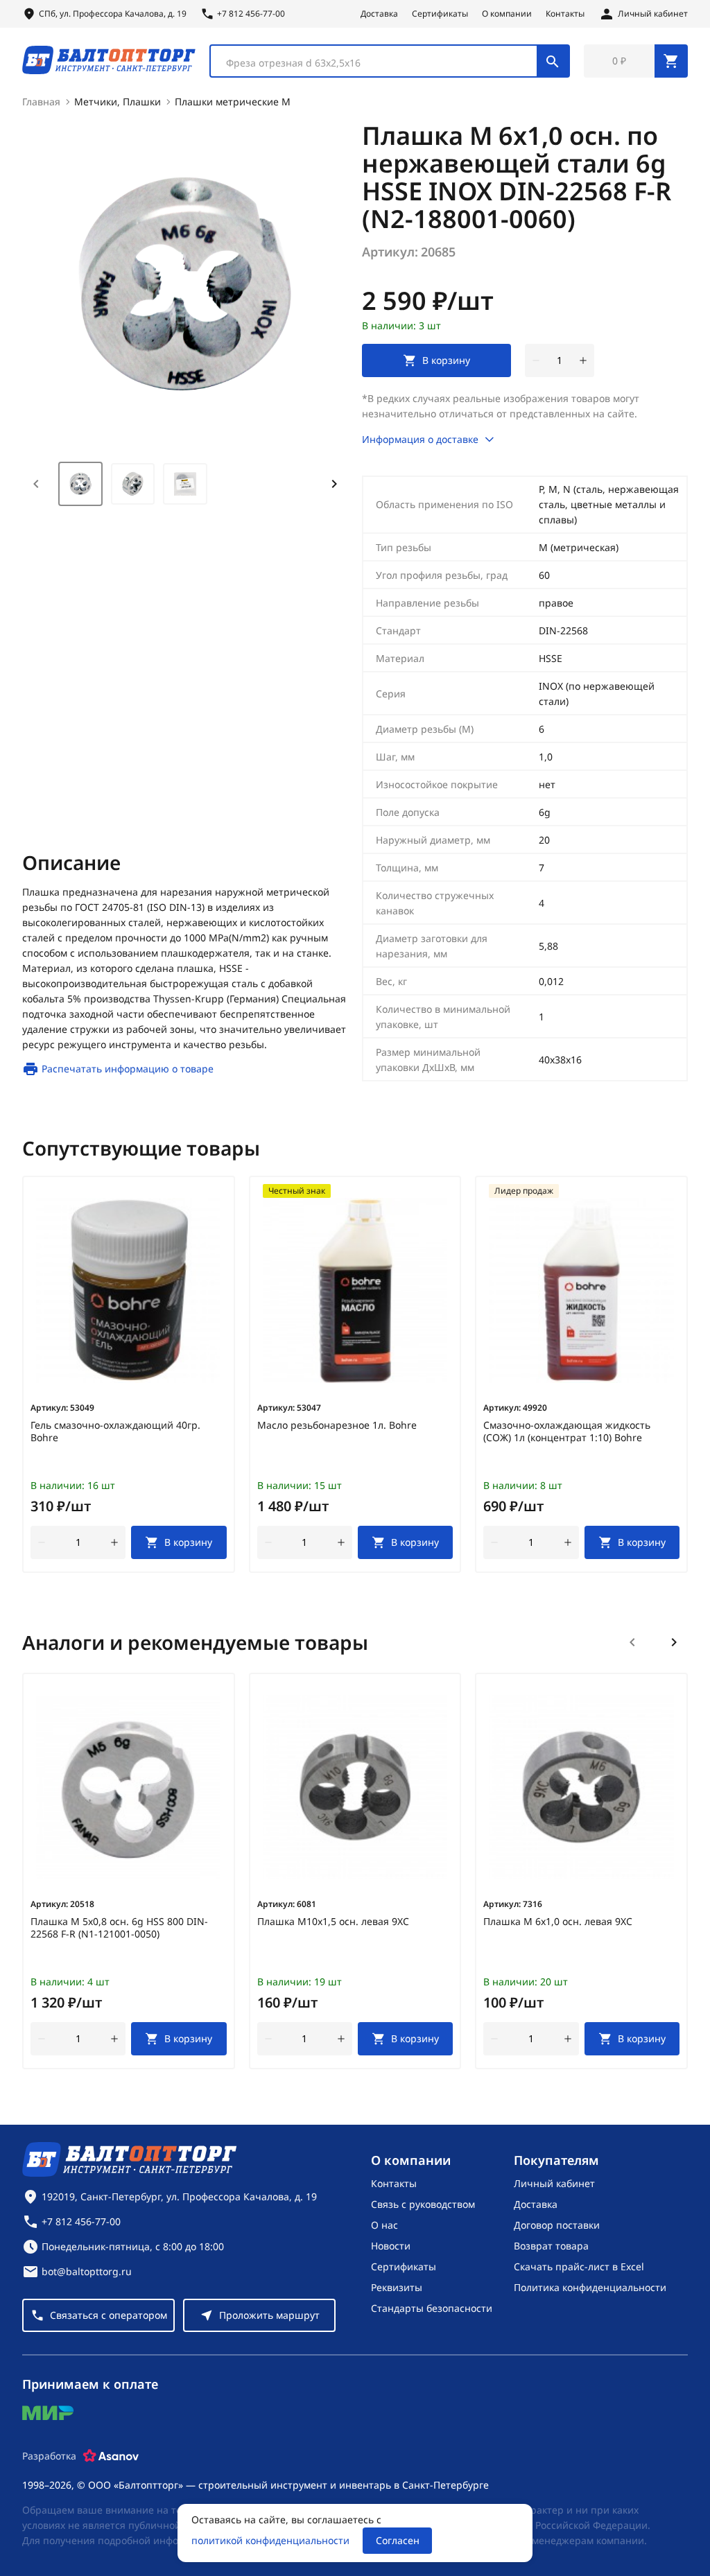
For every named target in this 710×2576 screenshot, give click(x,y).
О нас (384, 2225)
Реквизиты (397, 2287)
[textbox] (381, 63)
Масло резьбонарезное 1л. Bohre (337, 1425)
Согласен (398, 2540)
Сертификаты (440, 14)
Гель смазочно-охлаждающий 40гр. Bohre (115, 1431)
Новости (391, 2246)
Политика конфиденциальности (590, 2287)
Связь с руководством (423, 2204)
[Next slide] (334, 484)
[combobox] (390, 61)
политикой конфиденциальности (270, 2540)
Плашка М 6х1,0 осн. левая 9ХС (558, 1922)
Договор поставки (557, 2225)
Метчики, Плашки (118, 102)
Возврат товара (551, 2246)
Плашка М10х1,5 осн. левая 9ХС (333, 1922)
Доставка (379, 14)
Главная (41, 102)
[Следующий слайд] (674, 1642)
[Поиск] (553, 61)
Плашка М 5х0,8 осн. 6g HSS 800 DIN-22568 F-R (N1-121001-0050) (119, 1928)
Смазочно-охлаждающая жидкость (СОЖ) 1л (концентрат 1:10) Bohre (567, 1431)
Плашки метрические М (233, 102)
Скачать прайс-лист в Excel (579, 2266)
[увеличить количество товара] (583, 360)
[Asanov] (111, 2456)
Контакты (565, 14)
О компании (507, 14)
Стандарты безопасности (432, 2308)
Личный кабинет (554, 2183)
